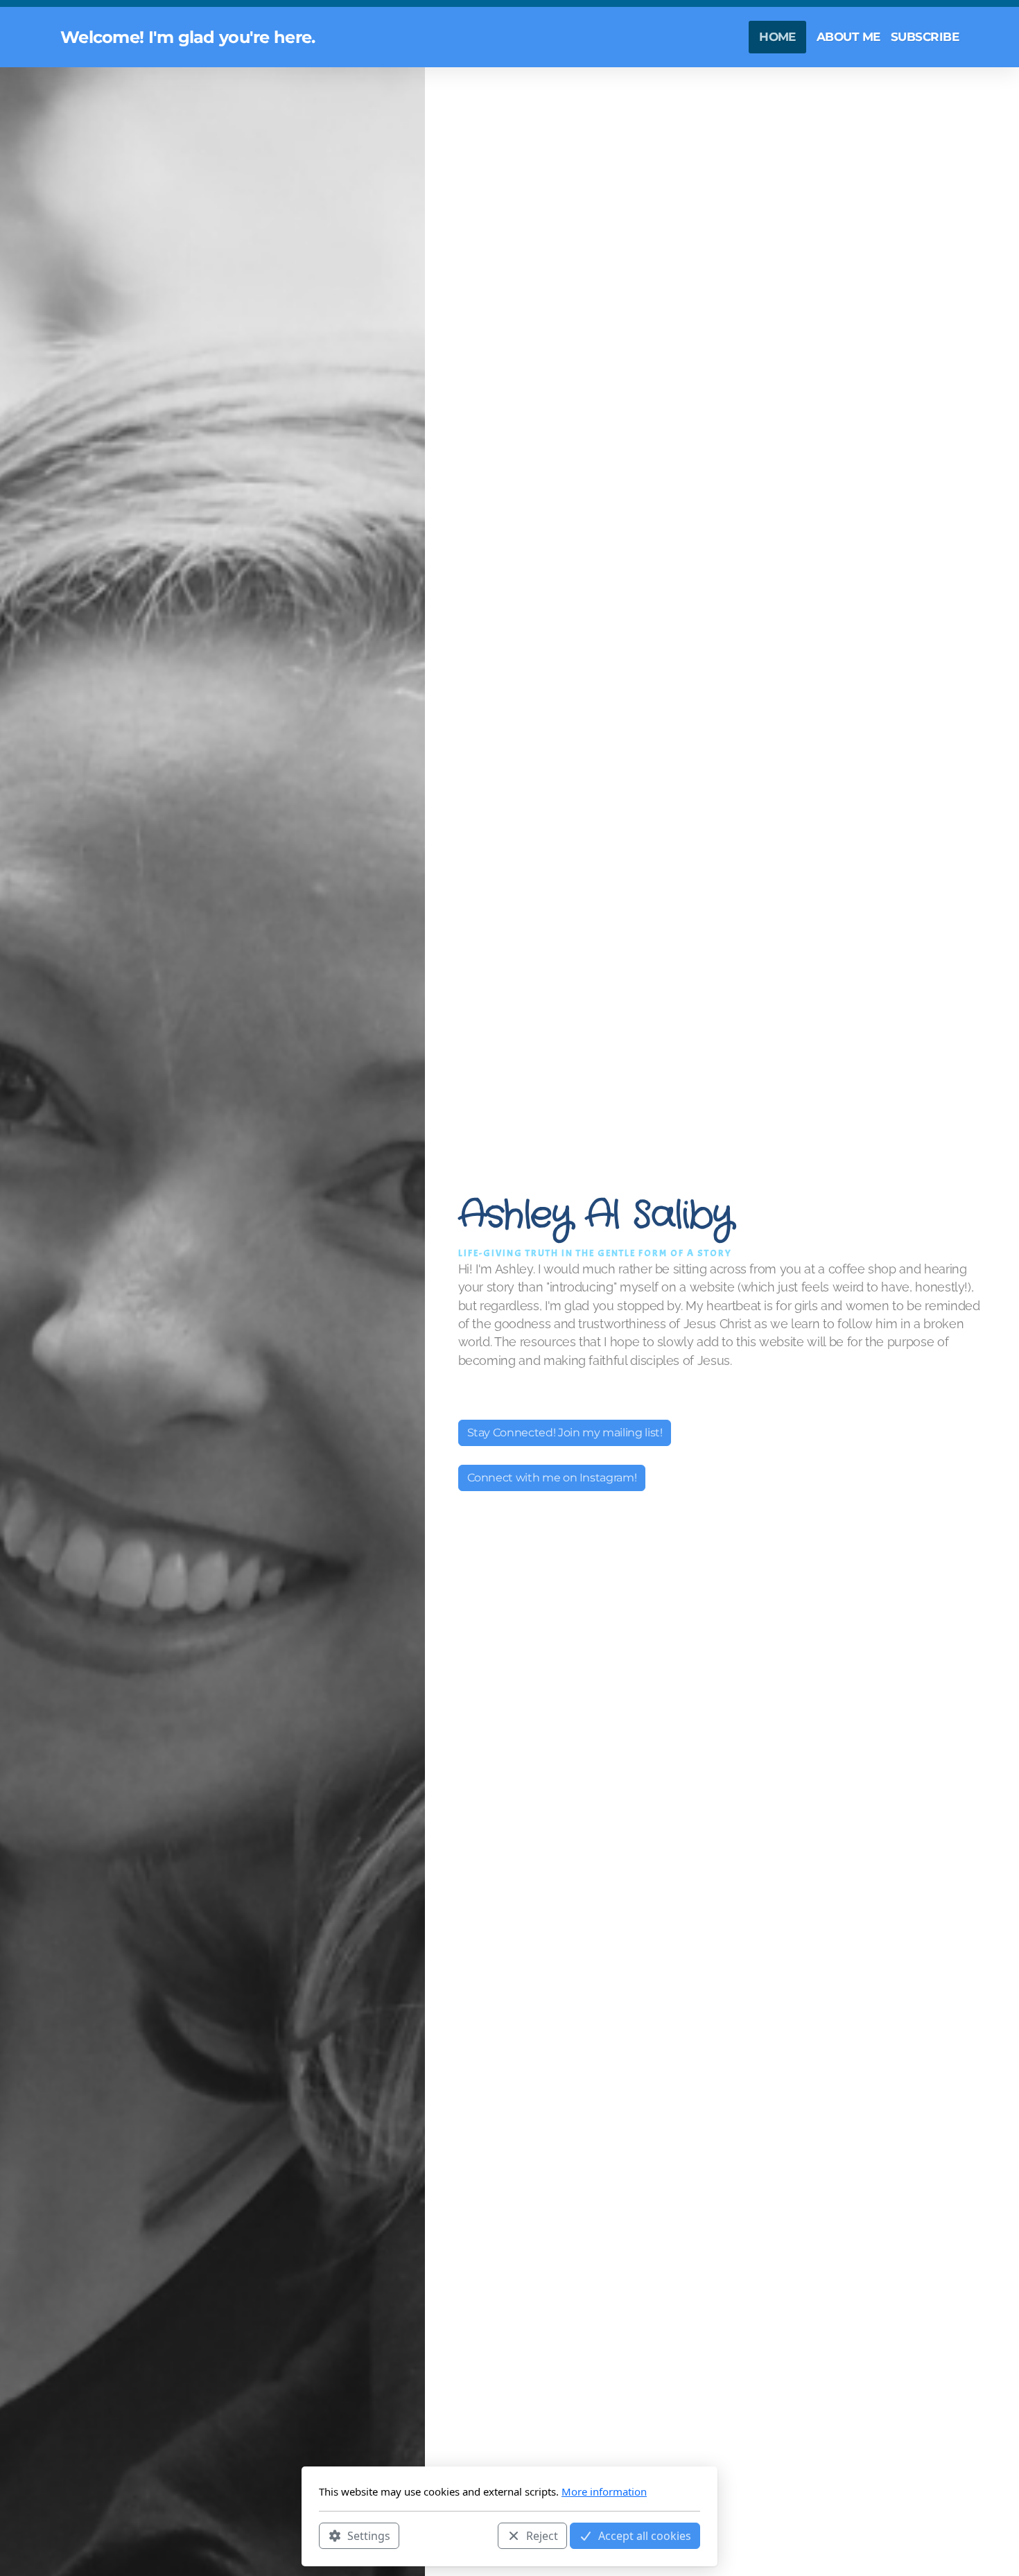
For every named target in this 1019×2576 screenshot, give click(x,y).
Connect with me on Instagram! (552, 1478)
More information (604, 2491)
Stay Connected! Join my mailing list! (565, 1433)
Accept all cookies (645, 2535)
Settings (369, 2535)
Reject (542, 2535)
